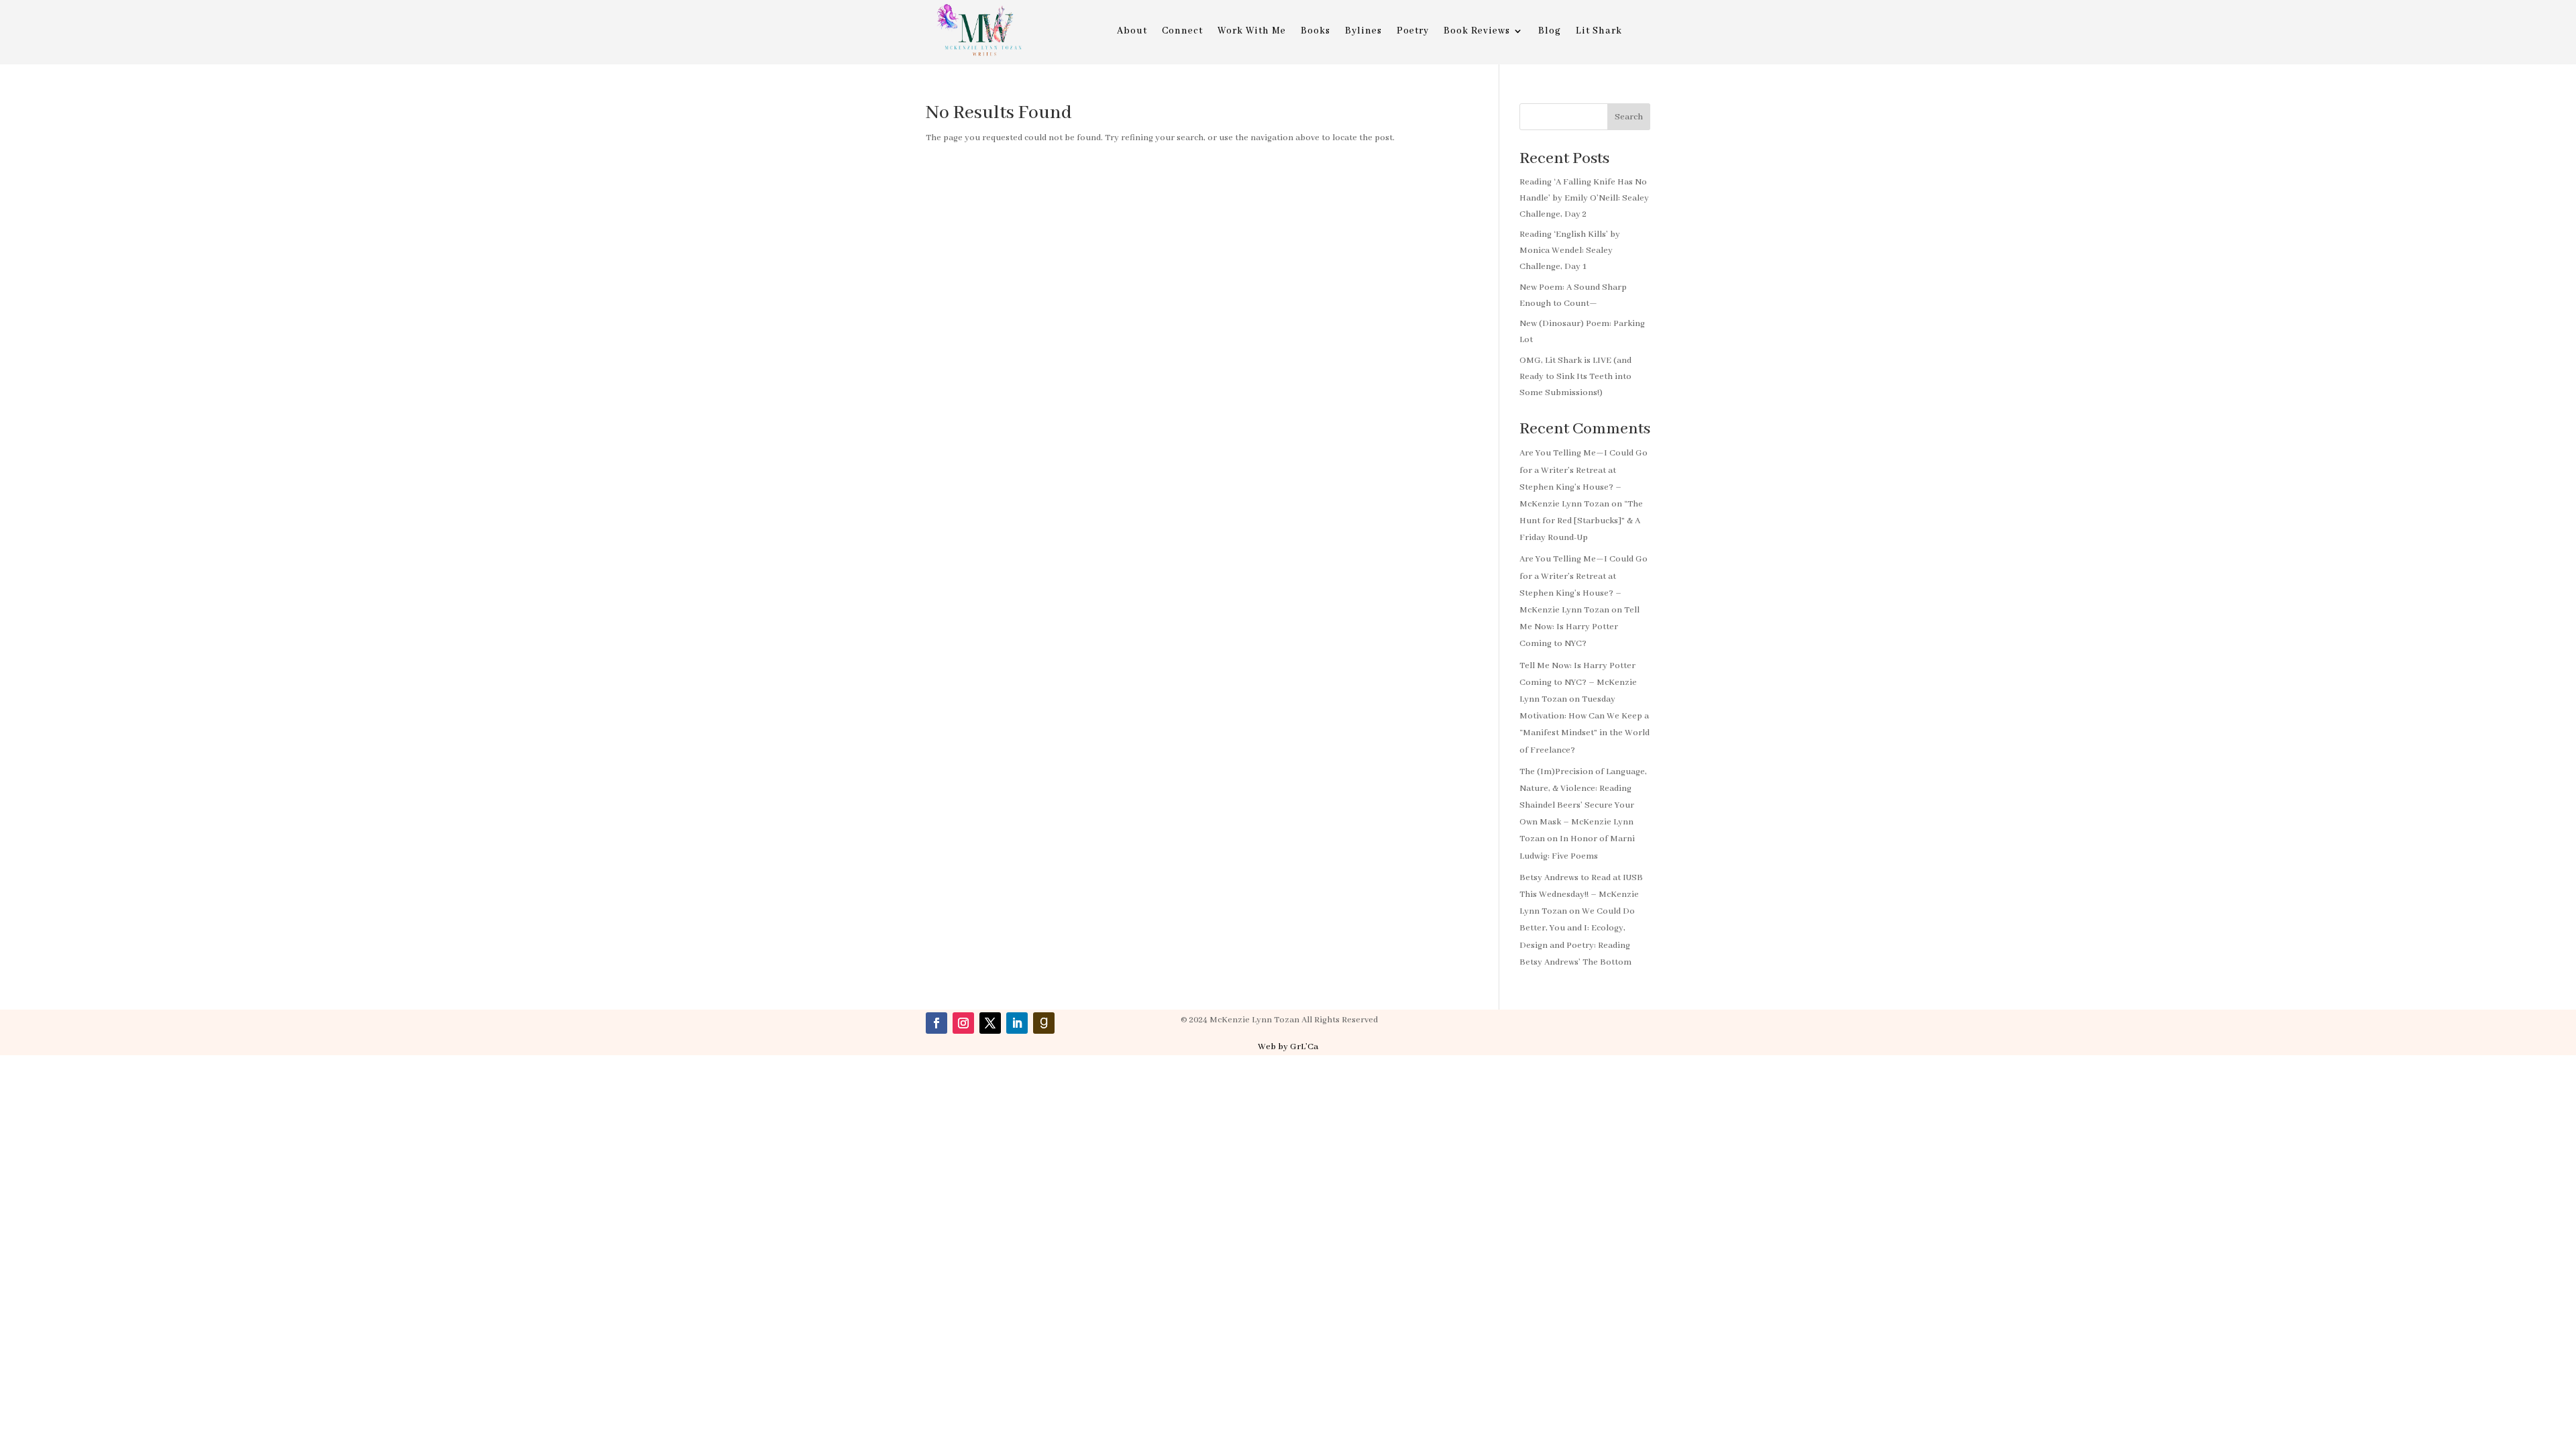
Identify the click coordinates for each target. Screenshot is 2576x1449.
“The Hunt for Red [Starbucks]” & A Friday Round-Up (1581, 521)
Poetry (1413, 32)
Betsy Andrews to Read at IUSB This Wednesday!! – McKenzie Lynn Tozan (1581, 895)
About (1132, 32)
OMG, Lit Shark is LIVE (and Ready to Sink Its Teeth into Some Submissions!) (1575, 377)
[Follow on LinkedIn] (1017, 1023)
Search (1629, 117)
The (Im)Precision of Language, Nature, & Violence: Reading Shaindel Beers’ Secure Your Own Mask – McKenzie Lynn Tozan (1583, 806)
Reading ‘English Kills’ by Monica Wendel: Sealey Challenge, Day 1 (1570, 251)
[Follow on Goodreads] (1044, 1023)
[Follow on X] (990, 1023)
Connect (1182, 32)
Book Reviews (1477, 32)
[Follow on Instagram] (963, 1023)
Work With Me (1252, 32)
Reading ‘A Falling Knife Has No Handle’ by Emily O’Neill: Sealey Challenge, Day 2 (1584, 198)
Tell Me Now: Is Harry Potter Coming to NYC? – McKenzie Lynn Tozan (1578, 683)
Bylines (1363, 32)
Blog (1550, 32)
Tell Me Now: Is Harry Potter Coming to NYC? (1579, 627)
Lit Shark (1599, 32)
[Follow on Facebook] (936, 1023)
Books (1316, 32)
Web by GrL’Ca (1288, 1047)
